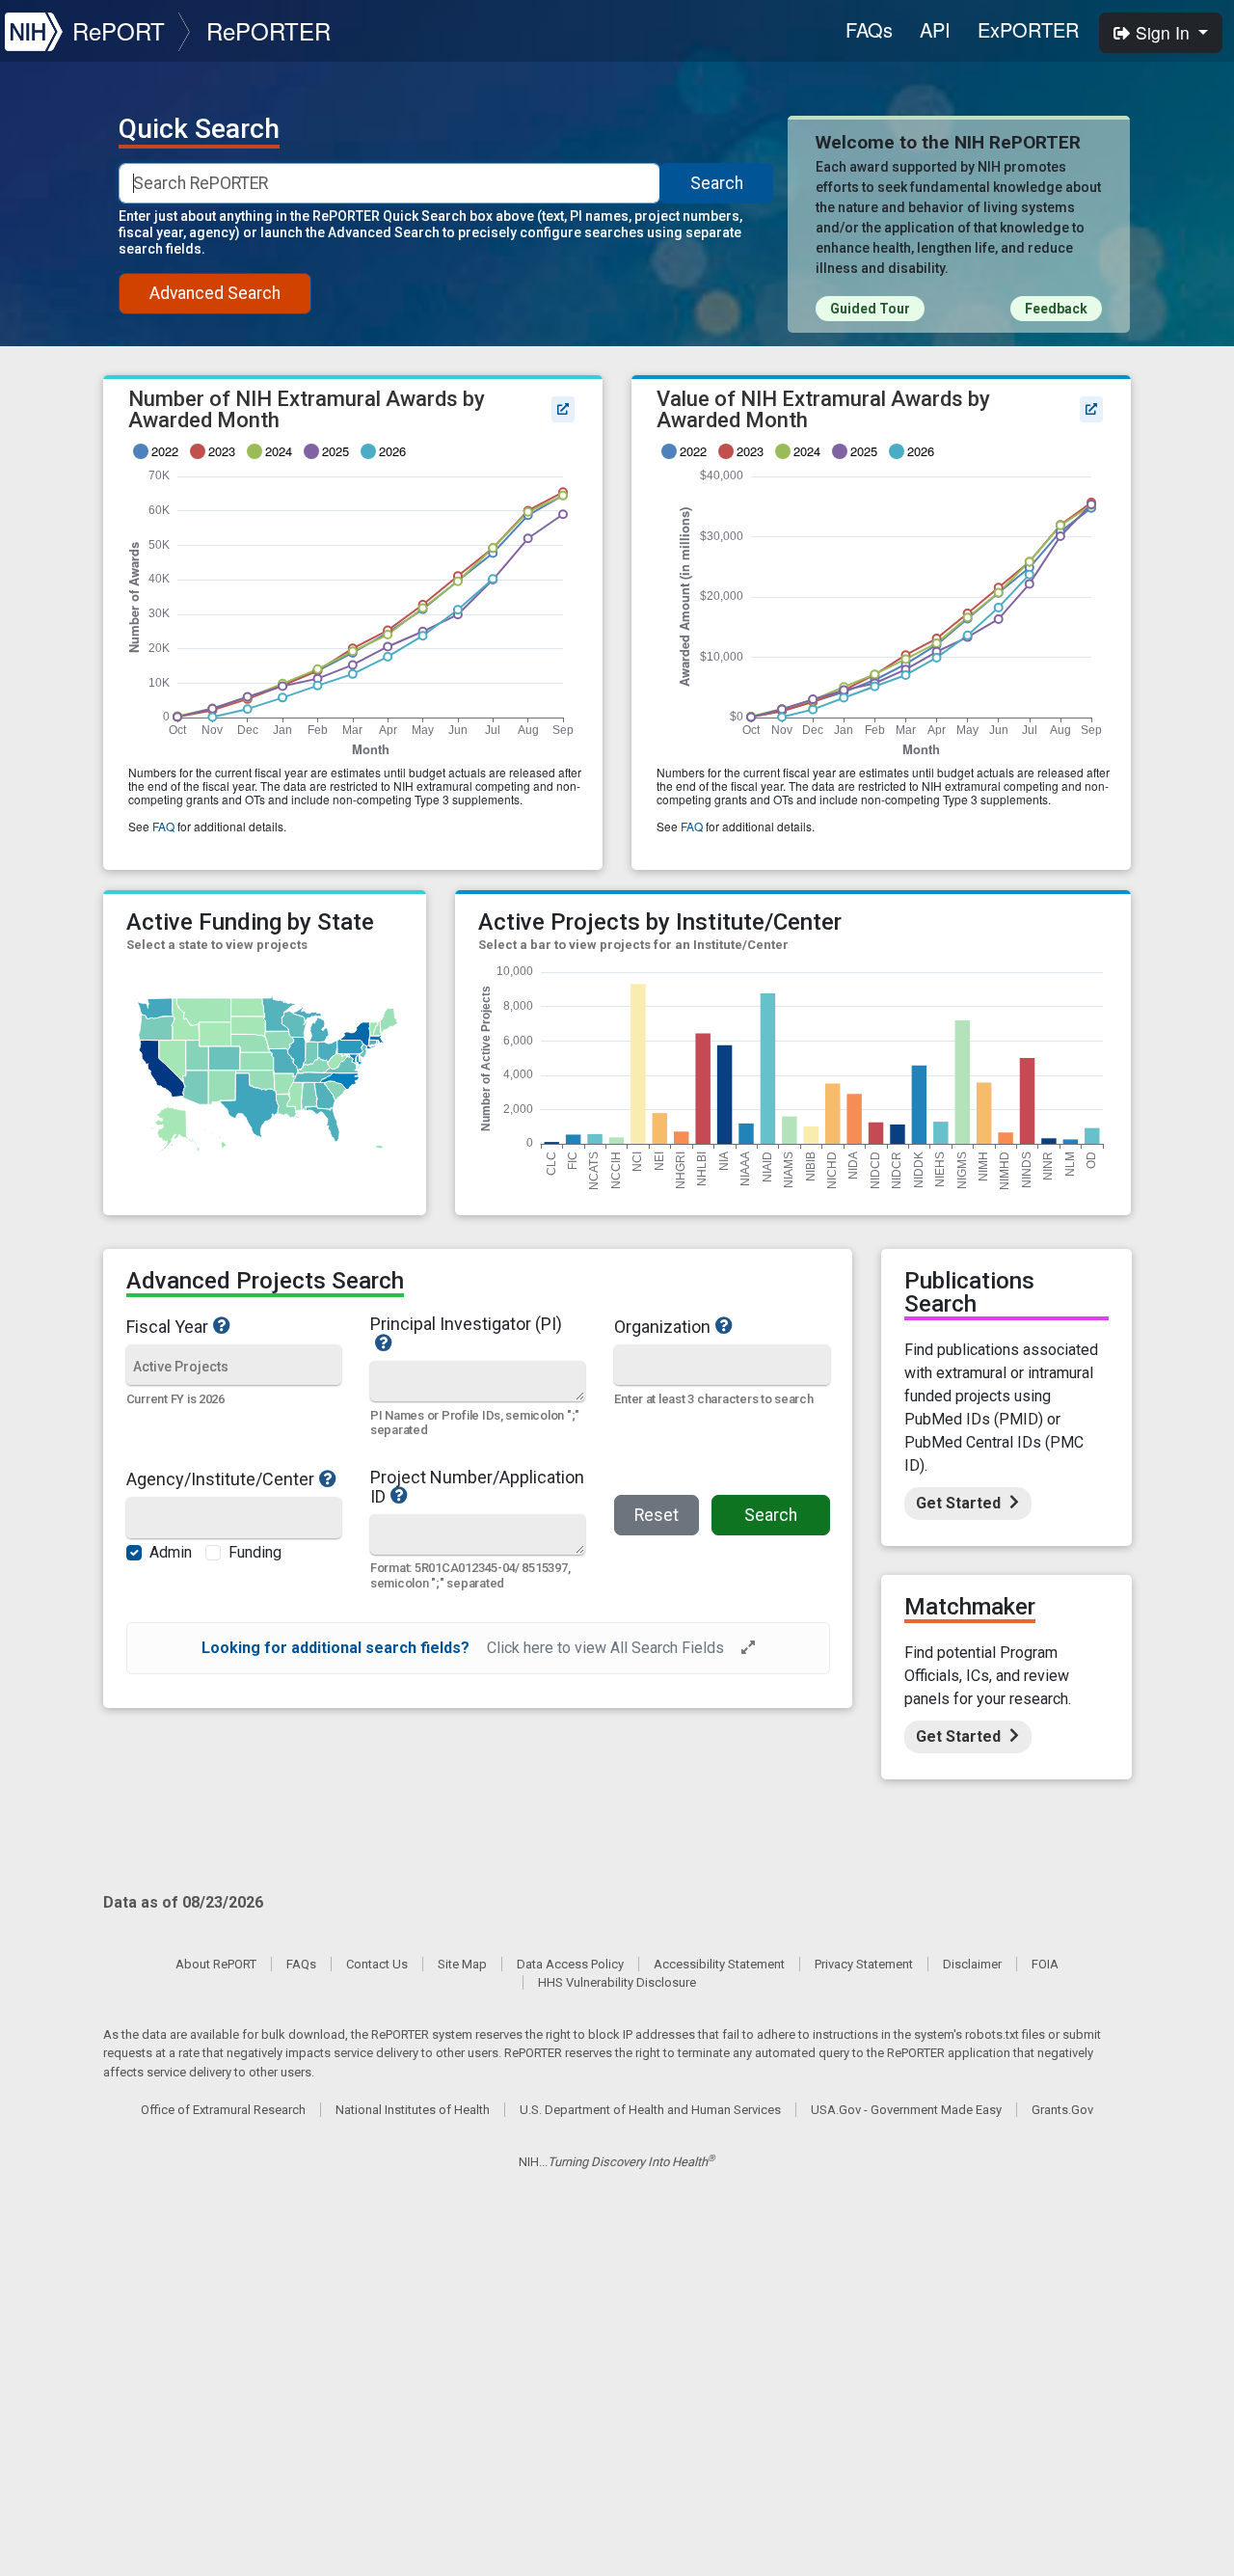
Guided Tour (870, 309)
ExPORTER (1028, 29)
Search (717, 183)
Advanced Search (215, 293)
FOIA (1045, 1964)
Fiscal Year (167, 1326)
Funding (255, 1552)
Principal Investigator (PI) (466, 1325)
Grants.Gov (1062, 2110)
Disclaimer (972, 1964)
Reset (657, 1515)
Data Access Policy (570, 1964)
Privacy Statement (864, 1964)
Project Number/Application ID (477, 1487)
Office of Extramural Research (223, 2110)
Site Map (462, 1964)
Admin (171, 1552)
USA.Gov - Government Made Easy (906, 2110)
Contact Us (377, 1964)
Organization (662, 1326)
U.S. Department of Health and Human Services (650, 2110)
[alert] (478, 1648)
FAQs (869, 29)
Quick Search (199, 129)
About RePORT (216, 1964)
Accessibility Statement (719, 1964)
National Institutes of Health (413, 2110)
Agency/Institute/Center (220, 1478)
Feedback (1056, 309)
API (935, 29)
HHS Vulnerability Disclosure (617, 1982)
